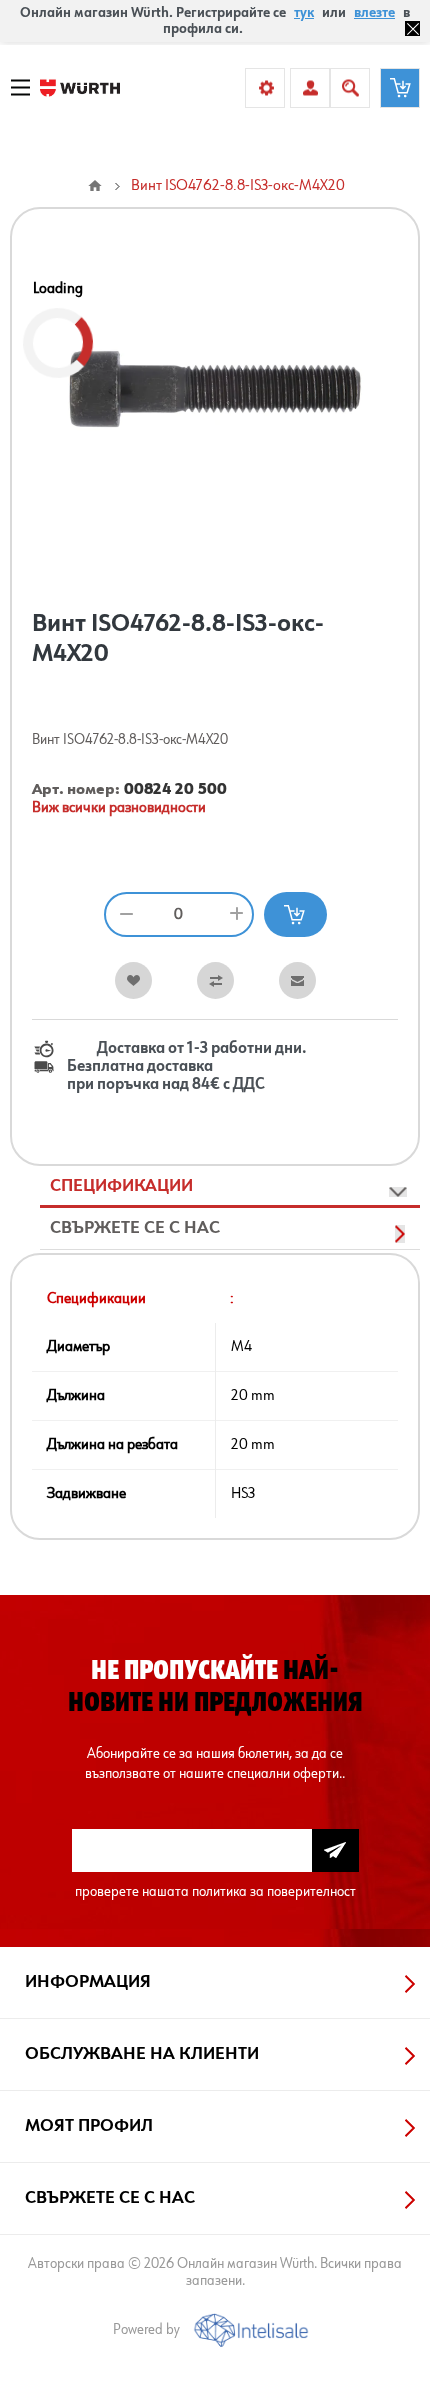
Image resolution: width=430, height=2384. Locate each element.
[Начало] (95, 186)
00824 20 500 (175, 790)
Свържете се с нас (135, 1228)
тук (304, 13)
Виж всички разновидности (119, 808)
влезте (374, 13)
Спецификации (121, 1186)
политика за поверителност (274, 1891)
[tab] (230, 1187)
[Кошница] (400, 88)
